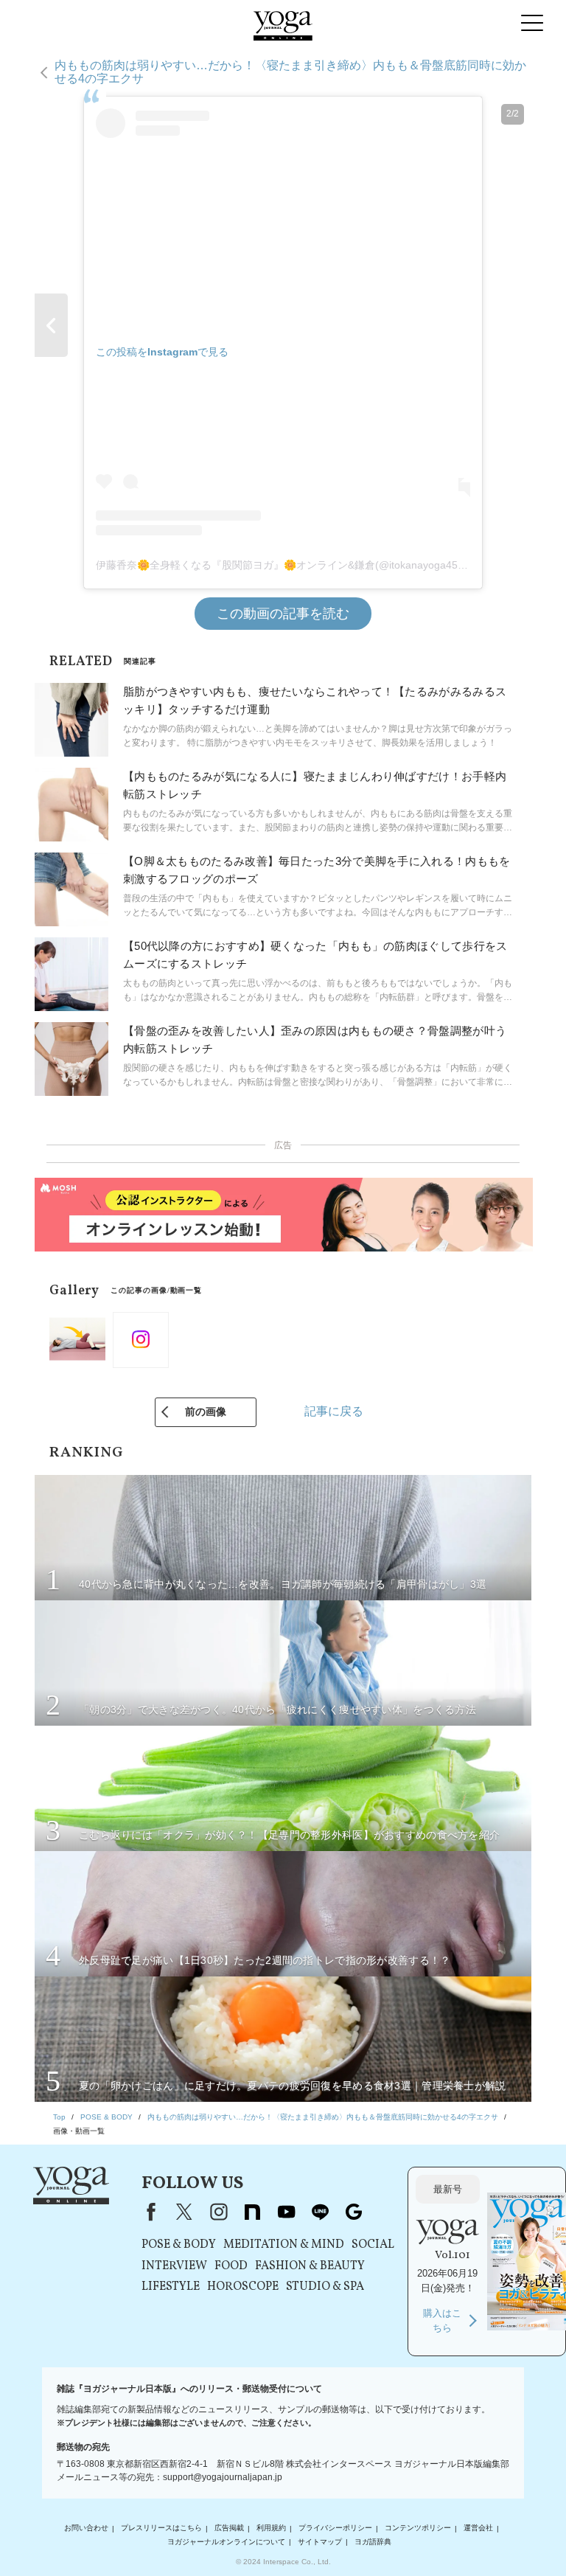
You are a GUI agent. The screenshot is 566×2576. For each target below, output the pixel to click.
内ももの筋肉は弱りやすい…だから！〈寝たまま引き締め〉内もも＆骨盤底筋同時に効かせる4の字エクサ (290, 72)
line (320, 2212)
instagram (218, 2212)
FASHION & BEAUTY (310, 2266)
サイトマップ (320, 2542)
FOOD (231, 2266)
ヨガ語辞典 (373, 2542)
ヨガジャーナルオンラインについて (226, 2542)
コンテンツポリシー (418, 2528)
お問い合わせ (86, 2528)
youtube (286, 2212)
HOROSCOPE (243, 2287)
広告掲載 (229, 2528)
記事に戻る (334, 1411)
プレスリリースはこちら (161, 2528)
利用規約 (271, 2528)
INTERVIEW (174, 2266)
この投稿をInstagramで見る (162, 352)
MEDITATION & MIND (284, 2245)
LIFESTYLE (171, 2287)
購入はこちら (442, 2320)
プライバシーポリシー (335, 2528)
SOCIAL (373, 2245)
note (252, 2212)
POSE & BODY (179, 2245)
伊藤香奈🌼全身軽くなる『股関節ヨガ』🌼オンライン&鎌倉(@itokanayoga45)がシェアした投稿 (320, 565)
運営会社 (478, 2528)
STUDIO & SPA (325, 2287)
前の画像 (206, 1412)
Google (354, 2212)
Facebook (148, 2212)
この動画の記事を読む (283, 614)
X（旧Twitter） (184, 2212)
